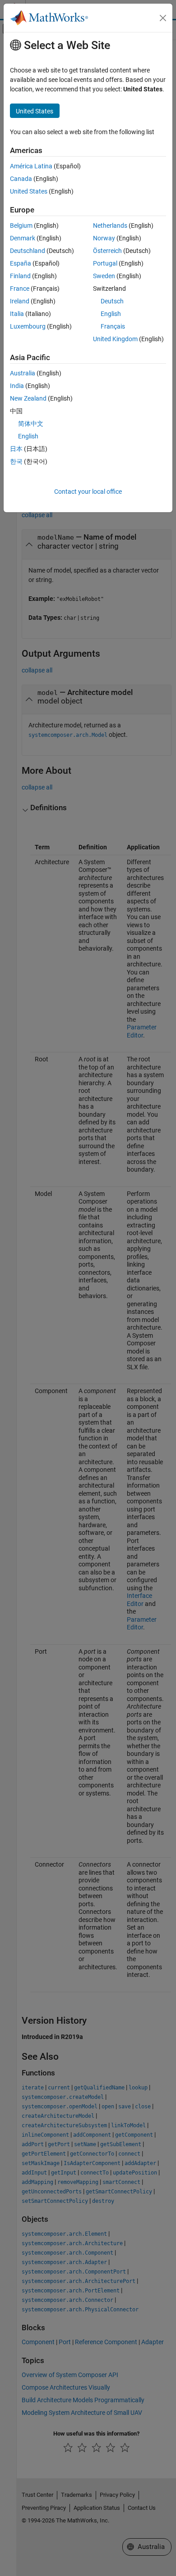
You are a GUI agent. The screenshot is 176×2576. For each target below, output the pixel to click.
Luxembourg (28, 326)
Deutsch (112, 301)
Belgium (21, 226)
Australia (23, 373)
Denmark (23, 238)
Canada (21, 179)
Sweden (104, 276)
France (20, 289)
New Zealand (28, 398)
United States (29, 191)
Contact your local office (88, 492)
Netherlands (110, 226)
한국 (16, 461)
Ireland (20, 301)
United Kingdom (115, 339)
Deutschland (28, 251)
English (111, 314)
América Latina (31, 166)
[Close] (163, 18)
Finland (20, 276)
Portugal (105, 263)
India (17, 386)
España (21, 263)
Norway (104, 238)
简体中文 (31, 424)
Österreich (107, 251)
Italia (17, 314)
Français (113, 326)
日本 (16, 449)
